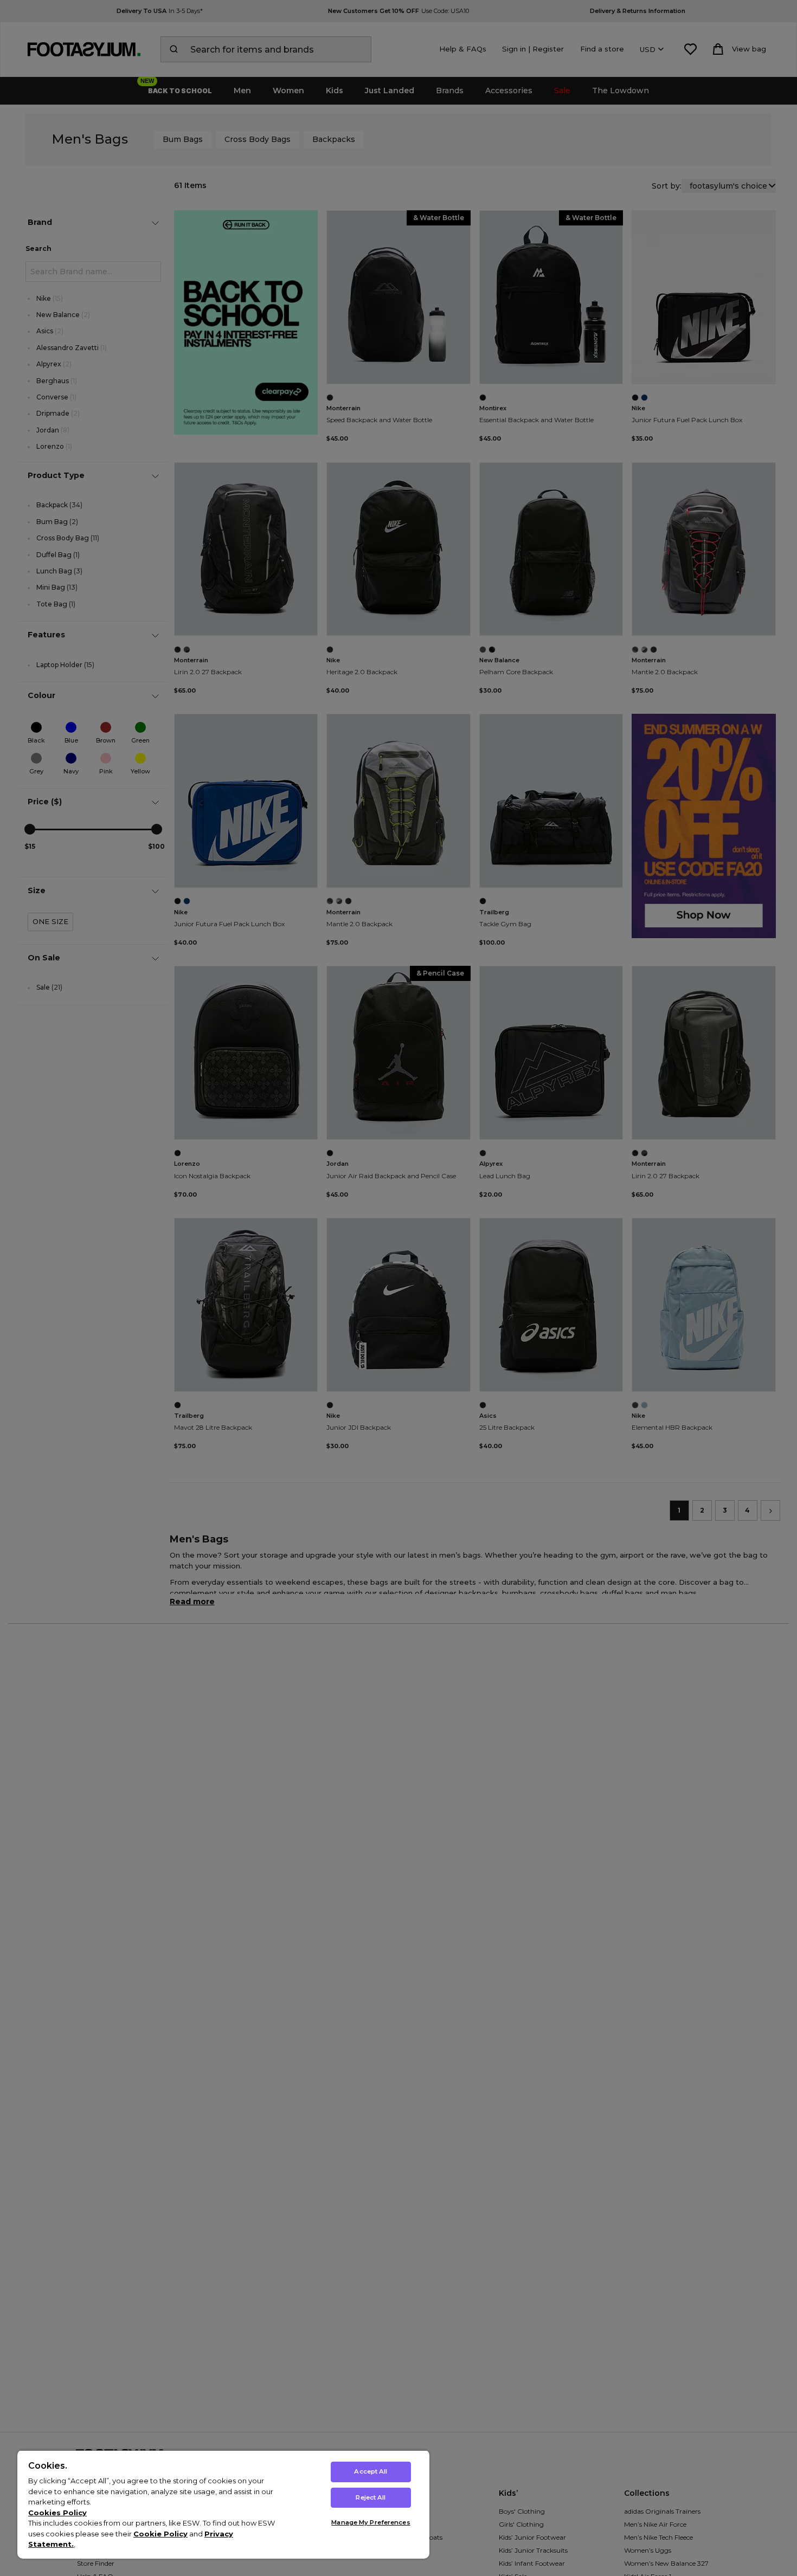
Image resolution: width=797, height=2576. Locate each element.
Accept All (371, 2471)
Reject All (371, 2497)
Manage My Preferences (371, 2522)
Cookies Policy (57, 2513)
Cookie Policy (160, 2534)
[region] (223, 2504)
